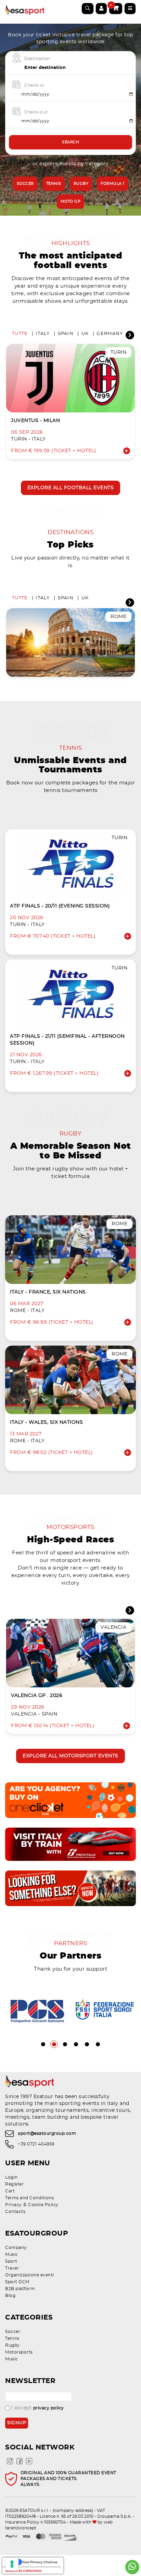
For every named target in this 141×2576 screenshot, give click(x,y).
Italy (43, 334)
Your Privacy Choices (40, 2562)
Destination (37, 59)
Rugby (81, 184)
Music (12, 2254)
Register (14, 2184)
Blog (10, 2296)
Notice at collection (23, 2571)
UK (85, 334)
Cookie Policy (43, 2205)
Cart (10, 2191)
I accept (38, 2408)
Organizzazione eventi (30, 2275)
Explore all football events (71, 488)
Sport (11, 2261)
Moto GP (71, 201)
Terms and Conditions (29, 2198)
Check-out (36, 112)
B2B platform (20, 2289)
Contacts (15, 2212)
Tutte (20, 334)
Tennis (54, 184)
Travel (12, 2268)
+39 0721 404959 (36, 2144)
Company (16, 2248)
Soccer (25, 184)
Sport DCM (17, 2282)
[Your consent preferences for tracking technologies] (12, 2564)
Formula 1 (113, 184)
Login (11, 2177)
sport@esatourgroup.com (47, 2133)
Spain (66, 334)
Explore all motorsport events (70, 1756)
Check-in (34, 85)
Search (70, 142)
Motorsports (19, 2352)
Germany (110, 334)
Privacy (14, 2205)
